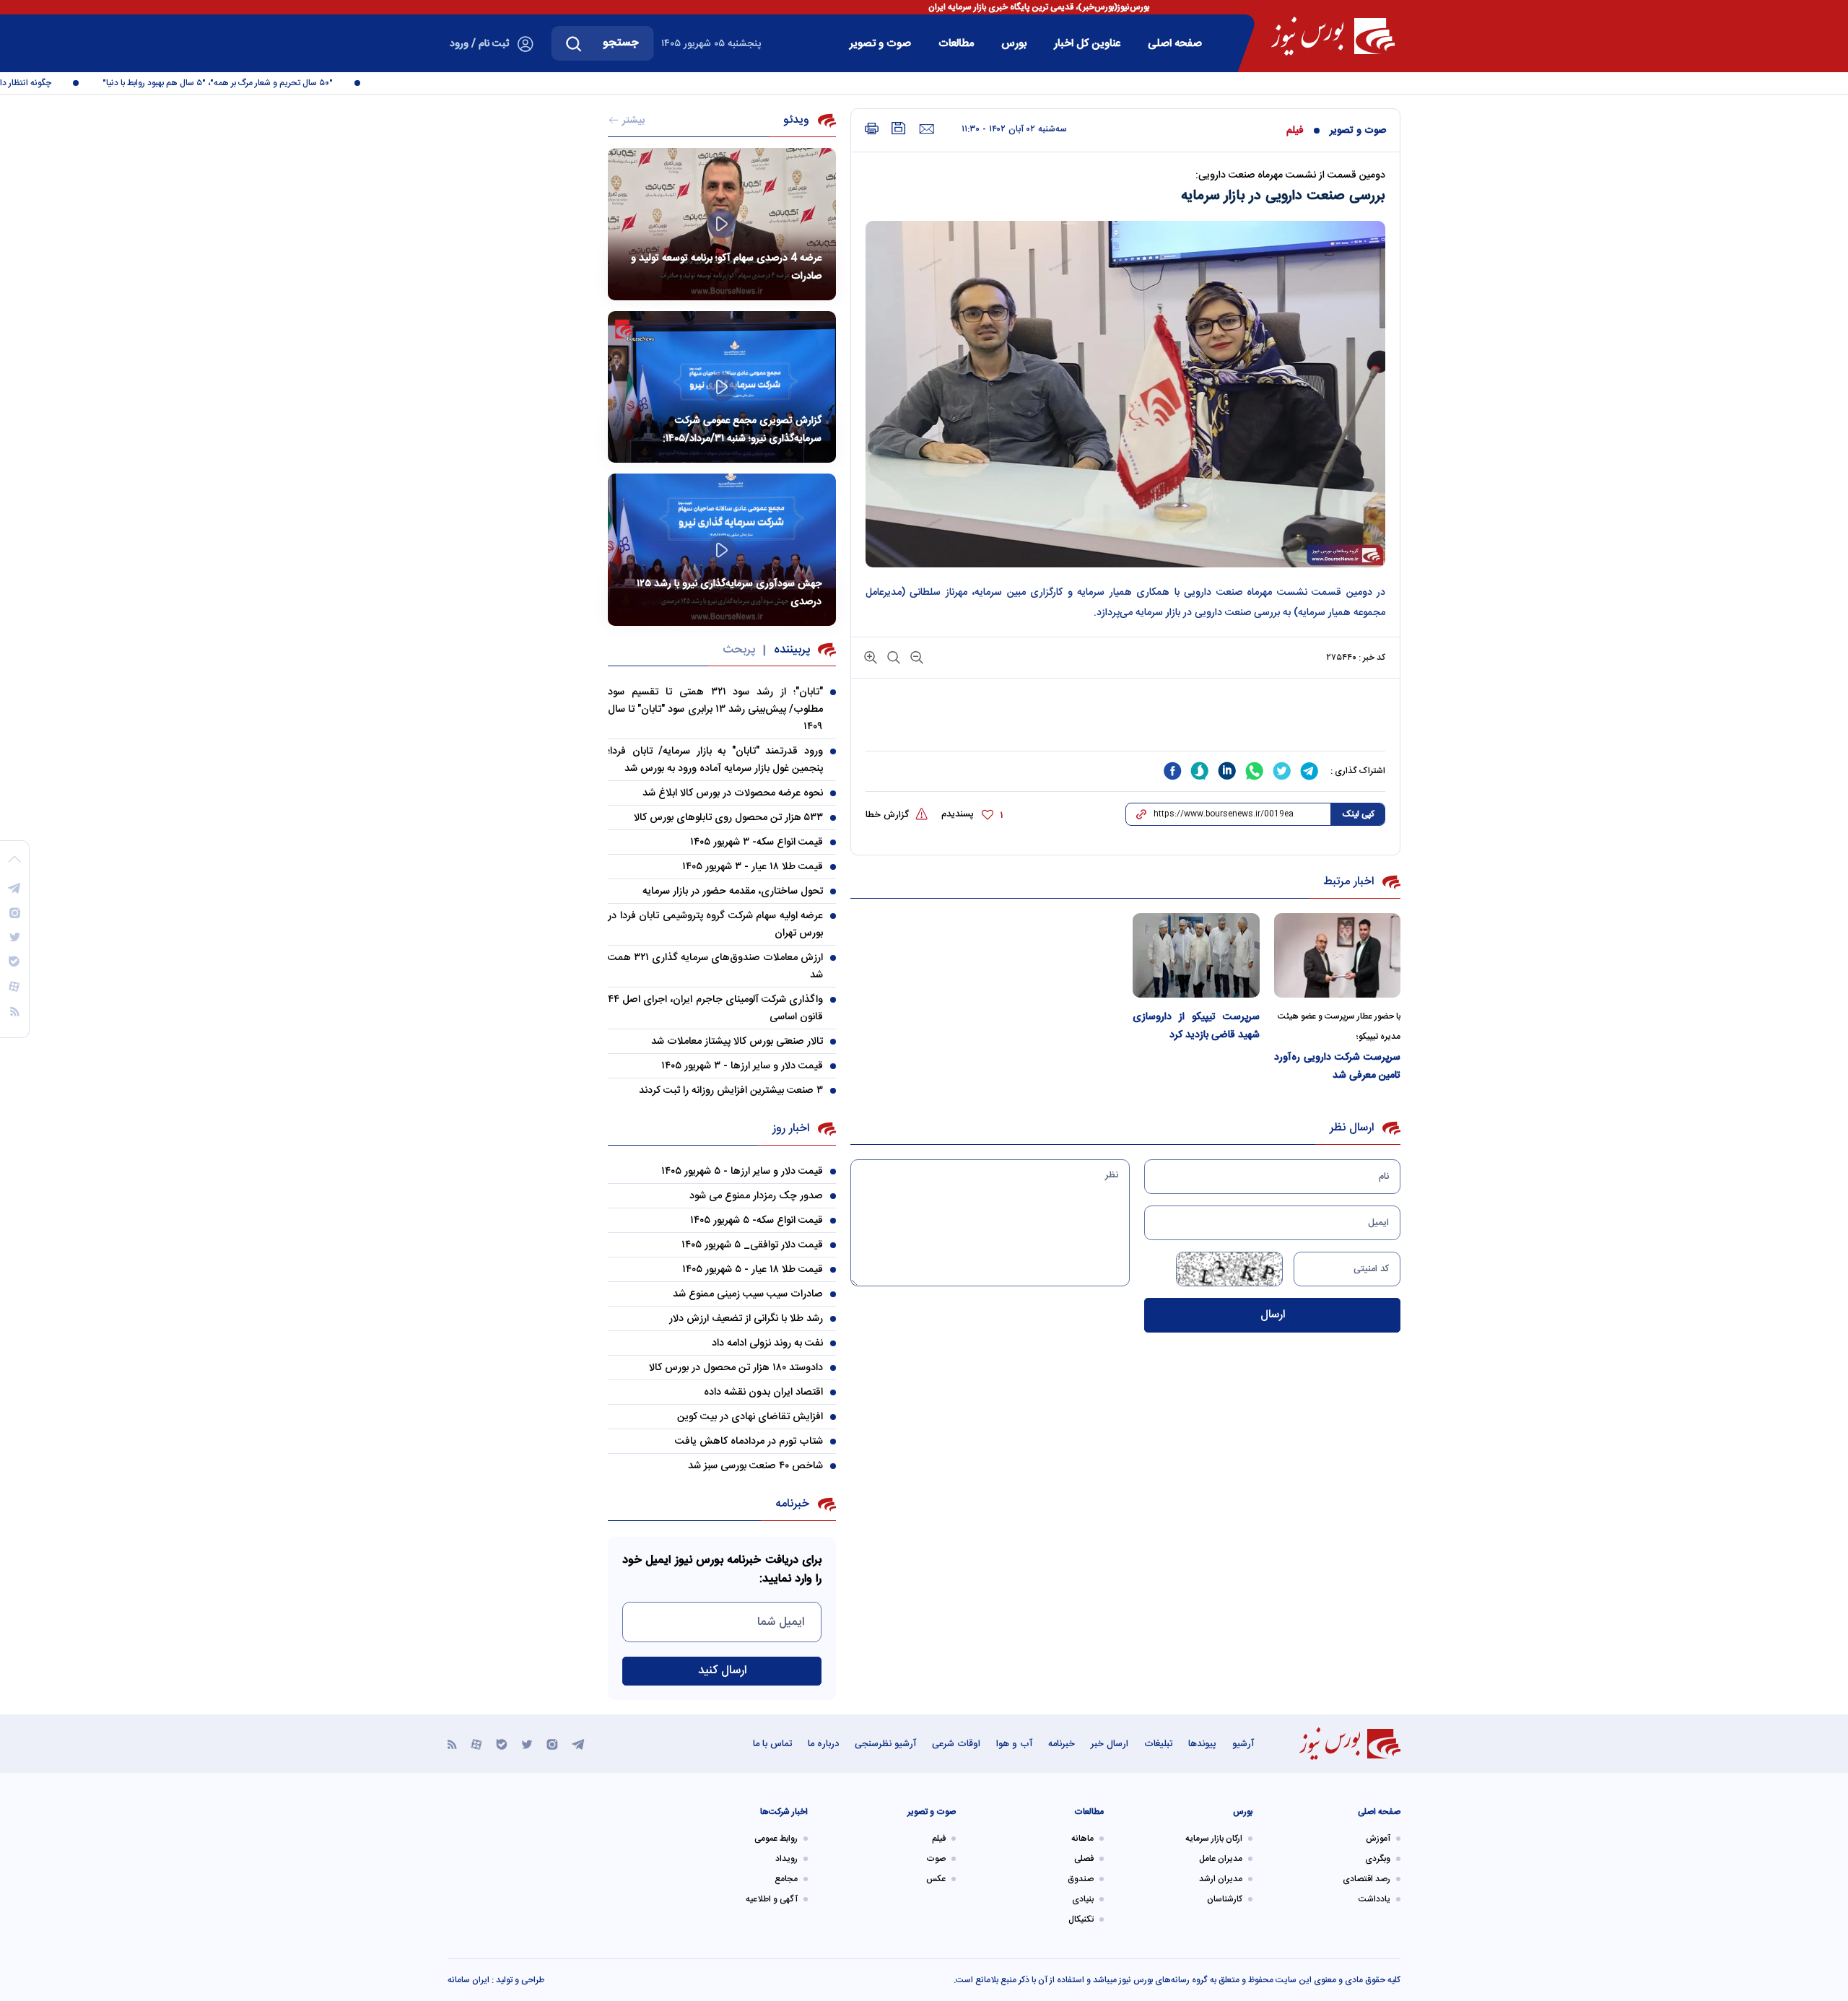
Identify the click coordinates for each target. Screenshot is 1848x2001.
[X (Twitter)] (527, 1744)
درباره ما (823, 1744)
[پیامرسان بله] (502, 1744)
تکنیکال (1081, 1919)
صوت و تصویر (880, 44)
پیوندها (1202, 1744)
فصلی (1084, 1859)
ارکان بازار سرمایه (1214, 1839)
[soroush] (1200, 771)
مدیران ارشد (1221, 1879)
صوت (936, 1859)
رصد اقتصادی (1367, 1879)
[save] (899, 128)
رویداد (786, 1859)
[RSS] (452, 1744)
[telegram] (1309, 771)
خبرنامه (1062, 1744)
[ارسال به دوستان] (927, 129)
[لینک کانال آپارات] (476, 1744)
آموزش (1378, 1839)
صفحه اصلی (1175, 44)
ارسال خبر (1110, 1744)
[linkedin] (1227, 771)
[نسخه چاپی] (872, 129)
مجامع (786, 1879)
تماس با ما (772, 1744)
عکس (936, 1879)
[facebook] (1172, 771)
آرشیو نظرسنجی (885, 1744)
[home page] (1333, 36)
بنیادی (1083, 1899)
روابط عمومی (776, 1839)
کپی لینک (1358, 814)
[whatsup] (1255, 771)
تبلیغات (1158, 1744)
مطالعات (956, 44)
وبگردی (1378, 1859)
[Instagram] (552, 1744)
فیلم (1295, 131)
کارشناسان (1225, 1899)
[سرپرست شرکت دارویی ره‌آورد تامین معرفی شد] (1338, 955)
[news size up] (871, 657)
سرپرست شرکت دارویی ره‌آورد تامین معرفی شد (1338, 1067)
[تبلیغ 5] (1125, 723)
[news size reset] (892, 657)
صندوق (1081, 1879)
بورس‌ (1014, 44)
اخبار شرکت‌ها (784, 1812)
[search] (574, 43)
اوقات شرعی (956, 1744)
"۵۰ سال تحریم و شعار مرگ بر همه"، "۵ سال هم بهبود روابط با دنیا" (250, 83)
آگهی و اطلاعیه (772, 1899)
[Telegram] (578, 1744)
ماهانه (1082, 1839)
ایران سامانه (468, 1980)
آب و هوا (1014, 1744)
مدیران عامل (1221, 1859)
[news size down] (915, 657)
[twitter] (1282, 771)
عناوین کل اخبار (1087, 44)
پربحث (739, 650)
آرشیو (1243, 1744)
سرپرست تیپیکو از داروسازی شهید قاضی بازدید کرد (1196, 1026)
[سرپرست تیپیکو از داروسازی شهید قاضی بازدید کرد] (1196, 955)
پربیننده (792, 650)
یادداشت (1374, 1899)
